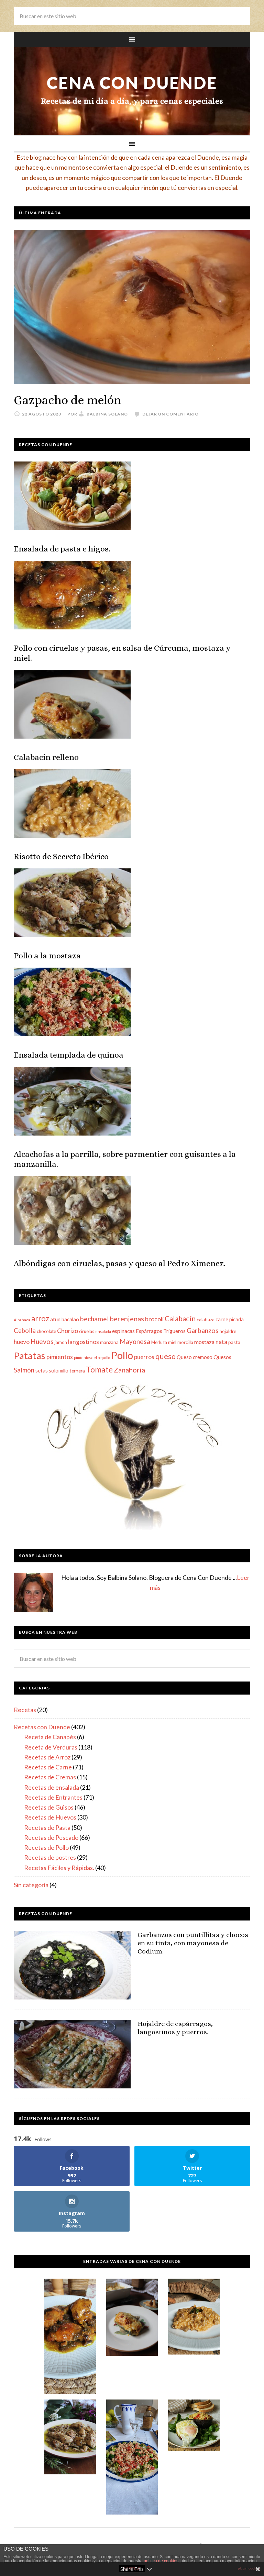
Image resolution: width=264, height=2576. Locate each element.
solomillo (59, 1370)
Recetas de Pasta (47, 1827)
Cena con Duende (132, 83)
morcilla (185, 1342)
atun (55, 1319)
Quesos (222, 1357)
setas (42, 1370)
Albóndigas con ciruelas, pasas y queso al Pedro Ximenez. (120, 1263)
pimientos (60, 1357)
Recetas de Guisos (49, 1807)
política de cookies (161, 2561)
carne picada (230, 1319)
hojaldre (228, 1331)
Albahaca (22, 1320)
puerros (144, 1357)
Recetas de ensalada (52, 1787)
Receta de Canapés (50, 1737)
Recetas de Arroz (47, 1757)
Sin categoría (31, 1885)
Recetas (25, 1710)
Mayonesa (135, 1341)
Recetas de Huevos (50, 1817)
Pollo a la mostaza (47, 956)
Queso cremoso (195, 1357)
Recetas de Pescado (51, 1837)
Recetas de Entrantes (53, 1797)
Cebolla (25, 1331)
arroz (40, 1318)
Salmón (24, 1370)
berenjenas (127, 1319)
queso (166, 1356)
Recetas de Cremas (50, 1777)
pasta (234, 1342)
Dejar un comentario (170, 414)
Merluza (159, 1342)
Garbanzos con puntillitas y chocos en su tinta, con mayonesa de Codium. (193, 1943)
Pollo (122, 1355)
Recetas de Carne (48, 1767)
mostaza (204, 1342)
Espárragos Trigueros (161, 1331)
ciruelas (87, 1331)
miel (172, 1342)
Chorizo (68, 1331)
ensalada (103, 1331)
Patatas (30, 1355)
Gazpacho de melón (68, 400)
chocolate (46, 1331)
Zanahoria (129, 1370)
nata (221, 1342)
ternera (77, 1371)
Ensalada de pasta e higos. (62, 549)
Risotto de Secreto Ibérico (61, 856)
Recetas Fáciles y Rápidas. (59, 1868)
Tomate (99, 1369)
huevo (22, 1342)
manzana (109, 1342)
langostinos (84, 1342)
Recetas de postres (50, 1857)
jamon (61, 1342)
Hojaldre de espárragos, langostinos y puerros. (175, 2028)
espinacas (123, 1331)
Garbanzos (203, 1330)
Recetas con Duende (42, 1727)
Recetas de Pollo (46, 1847)
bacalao (70, 1319)
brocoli (154, 1319)
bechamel (94, 1319)
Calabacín (180, 1318)
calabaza (206, 1319)
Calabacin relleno (46, 757)
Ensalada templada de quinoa (69, 1055)
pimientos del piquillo (92, 1358)
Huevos (42, 1341)
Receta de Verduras (51, 1747)
